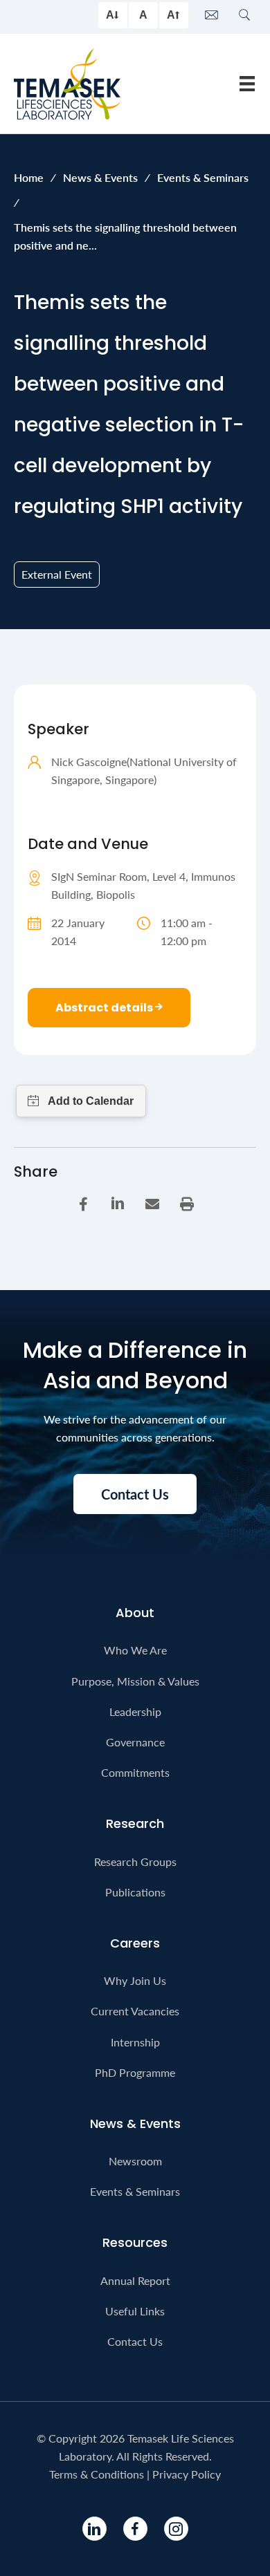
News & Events (100, 177)
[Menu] (247, 83)
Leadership (135, 1711)
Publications (135, 1892)
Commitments (135, 1772)
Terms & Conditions (97, 2474)
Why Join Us (135, 1980)
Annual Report (135, 2280)
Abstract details (105, 1008)
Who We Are (135, 1650)
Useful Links (135, 2311)
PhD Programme (135, 2072)
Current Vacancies (135, 2011)
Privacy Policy (187, 2474)
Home (29, 177)
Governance (135, 1742)
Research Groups (135, 1861)
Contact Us (135, 2341)
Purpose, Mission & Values (135, 1681)
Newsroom (135, 2161)
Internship (135, 2042)
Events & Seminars (203, 177)
